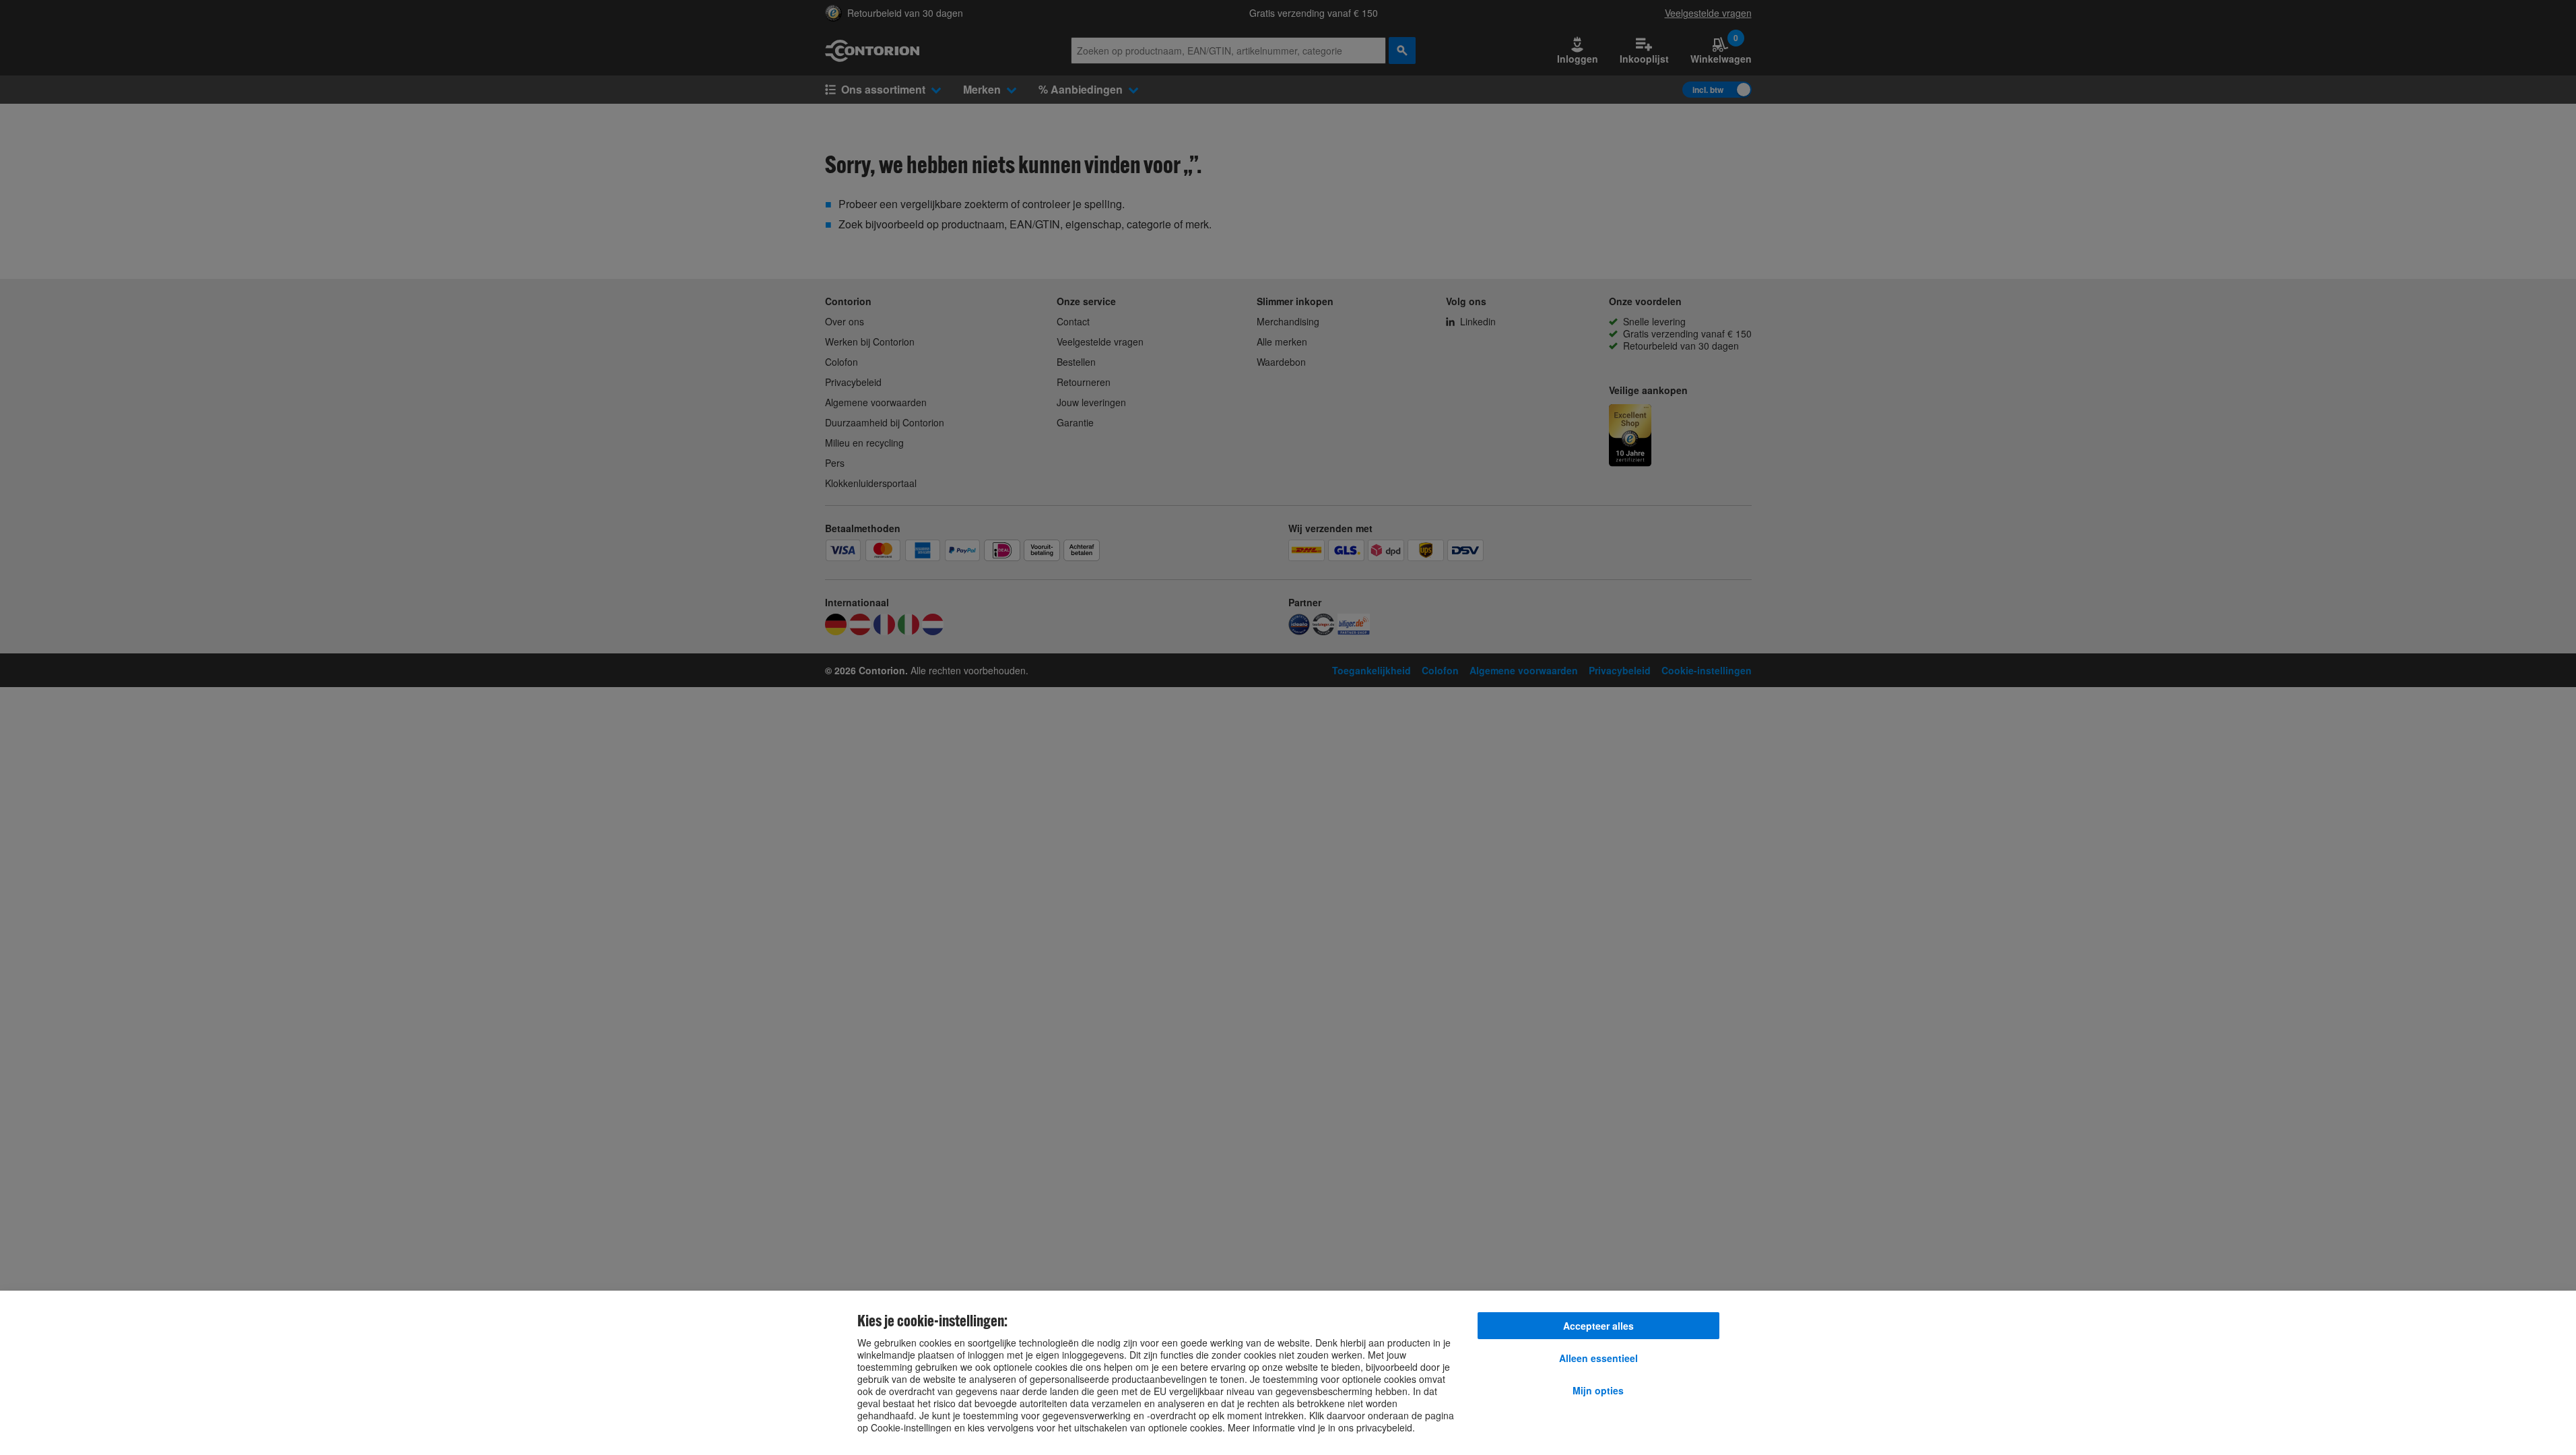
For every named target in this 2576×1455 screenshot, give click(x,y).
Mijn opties (1598, 1390)
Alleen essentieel (1598, 1358)
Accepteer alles (1598, 1326)
